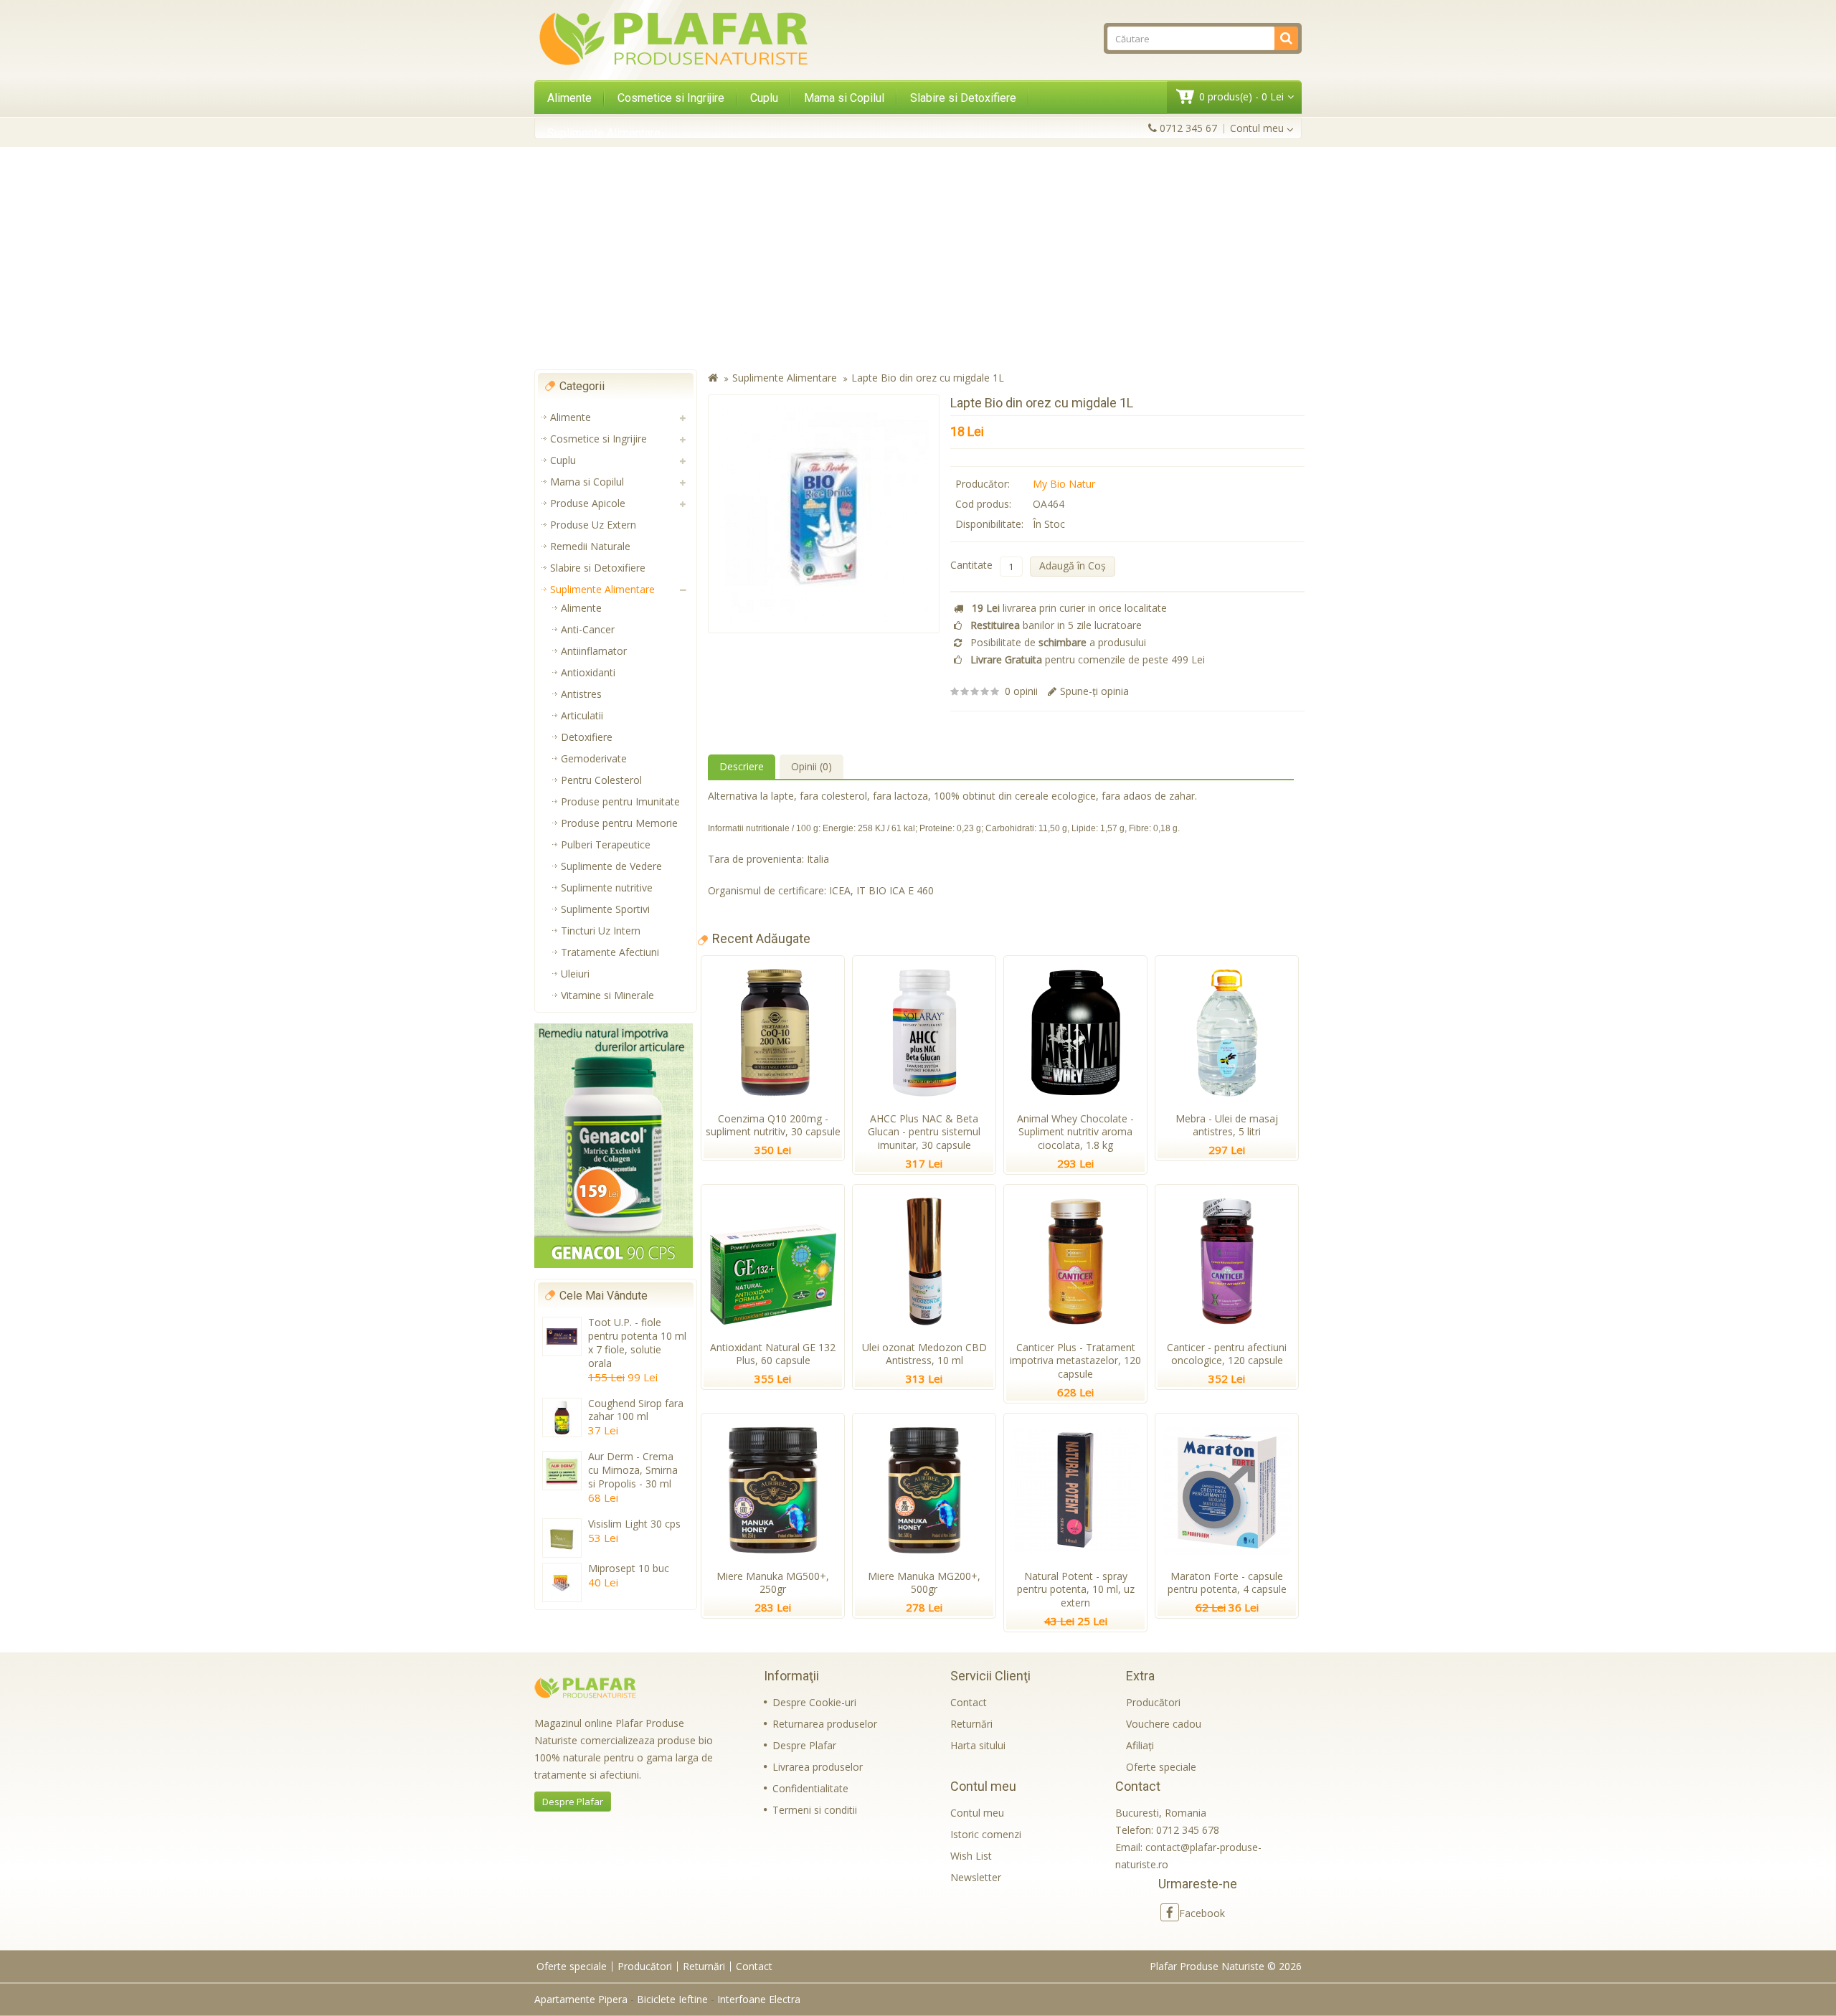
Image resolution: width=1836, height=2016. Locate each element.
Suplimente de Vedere (611, 866)
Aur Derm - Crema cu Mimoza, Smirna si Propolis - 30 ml (633, 1470)
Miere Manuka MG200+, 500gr (924, 1583)
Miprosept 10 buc (629, 1568)
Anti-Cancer (588, 629)
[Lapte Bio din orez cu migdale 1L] (824, 514)
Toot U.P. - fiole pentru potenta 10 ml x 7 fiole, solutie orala (637, 1343)
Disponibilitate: (989, 524)
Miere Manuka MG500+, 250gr (773, 1583)
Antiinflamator (594, 651)
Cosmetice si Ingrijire (671, 98)
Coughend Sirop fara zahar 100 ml (636, 1410)
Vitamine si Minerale (607, 995)
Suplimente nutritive (607, 888)
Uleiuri (575, 974)
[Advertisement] (918, 258)
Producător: (983, 484)
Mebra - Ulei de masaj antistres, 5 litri (1227, 1125)
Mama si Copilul (844, 98)
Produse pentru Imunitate (620, 801)
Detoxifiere (587, 737)
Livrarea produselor (818, 1767)
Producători (1153, 1702)
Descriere (742, 766)
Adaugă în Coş (1073, 565)
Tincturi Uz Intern (601, 931)
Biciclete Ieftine (672, 1999)
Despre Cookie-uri (814, 1702)
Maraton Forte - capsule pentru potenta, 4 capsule (1227, 1583)
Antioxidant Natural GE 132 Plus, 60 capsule (773, 1354)
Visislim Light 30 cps (634, 1524)
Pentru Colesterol (601, 780)
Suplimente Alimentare (604, 133)
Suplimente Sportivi (605, 909)
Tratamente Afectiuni (610, 952)
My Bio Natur (1064, 484)
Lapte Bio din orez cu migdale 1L (928, 378)
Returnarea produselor (825, 1724)
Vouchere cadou (1164, 1724)
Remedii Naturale (590, 546)
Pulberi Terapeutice (606, 844)
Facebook (1202, 1913)
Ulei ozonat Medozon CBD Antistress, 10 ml (924, 1354)
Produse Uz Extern (593, 525)
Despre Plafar (573, 1802)
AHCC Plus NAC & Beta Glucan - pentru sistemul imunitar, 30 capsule (924, 1132)
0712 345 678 (1188, 1830)
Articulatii (582, 715)
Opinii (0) (811, 766)
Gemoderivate (594, 758)
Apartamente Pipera (581, 1999)
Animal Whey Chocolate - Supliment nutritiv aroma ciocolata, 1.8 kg (1075, 1132)
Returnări (971, 1724)
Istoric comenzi (986, 1834)
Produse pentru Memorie (619, 823)
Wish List (971, 1856)
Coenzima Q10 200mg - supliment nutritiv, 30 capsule (773, 1125)
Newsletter (976, 1877)
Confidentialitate (810, 1788)
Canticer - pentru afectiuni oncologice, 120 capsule (1227, 1354)
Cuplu (764, 98)
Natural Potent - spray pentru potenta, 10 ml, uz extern (1076, 1590)
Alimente (569, 98)
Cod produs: (983, 504)
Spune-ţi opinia (1094, 691)
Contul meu (977, 1813)
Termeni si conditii (815, 1810)
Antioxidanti (588, 672)
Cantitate (971, 565)
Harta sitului (978, 1745)
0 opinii (1021, 691)
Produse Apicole (588, 503)
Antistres (581, 694)
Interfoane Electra (759, 1999)
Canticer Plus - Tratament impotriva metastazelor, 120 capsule (1075, 1361)
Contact (969, 1702)
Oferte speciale (1161, 1767)
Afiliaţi (1140, 1745)
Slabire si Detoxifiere (963, 98)
